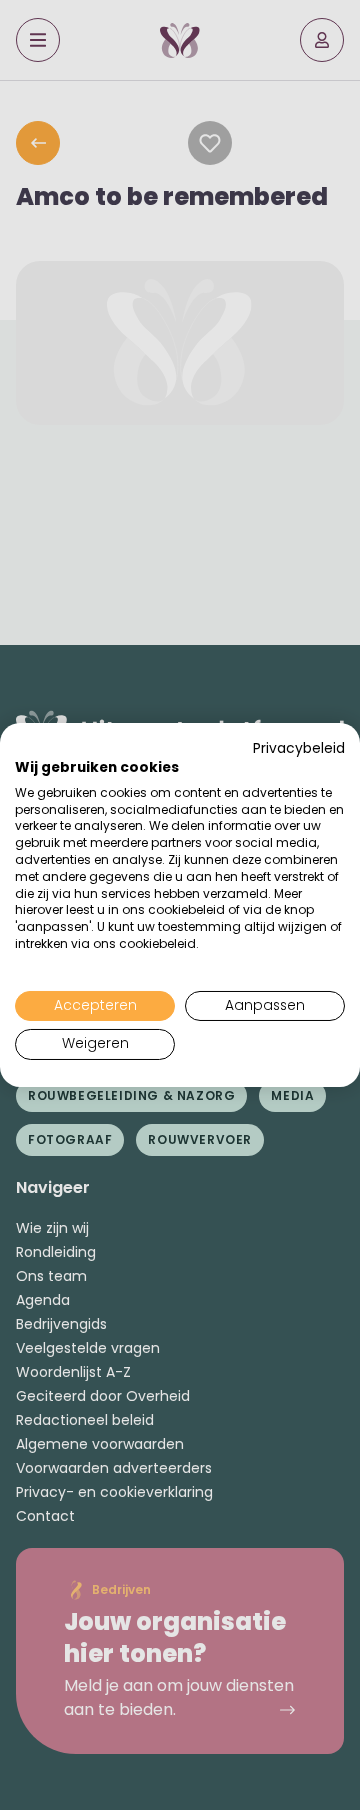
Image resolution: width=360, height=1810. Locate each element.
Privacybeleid (299, 748)
